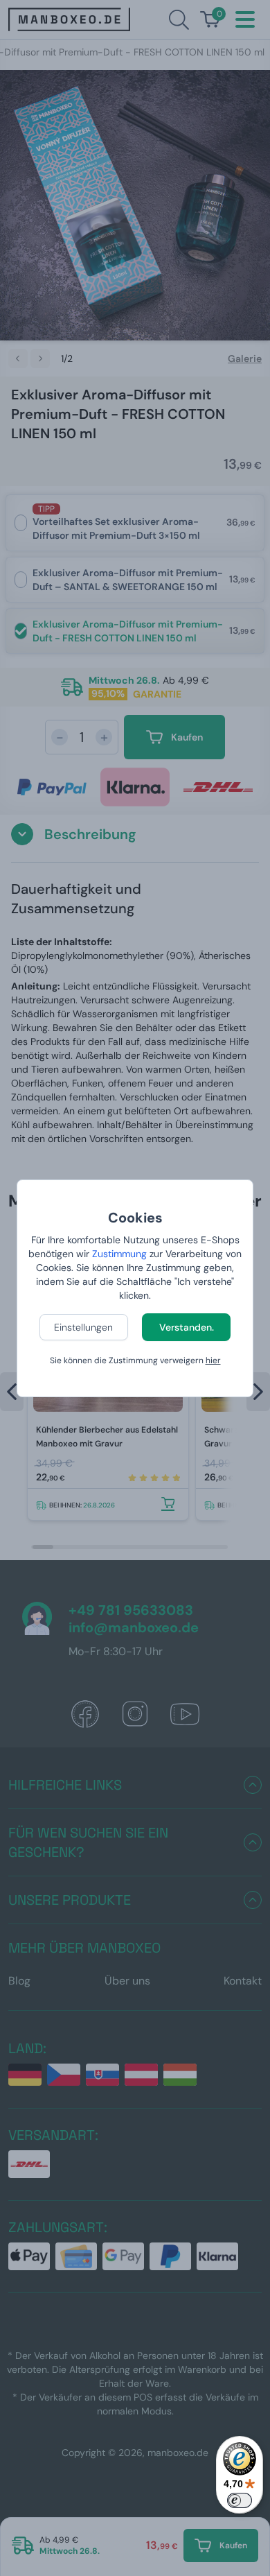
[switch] (240, 2500)
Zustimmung (119, 1254)
